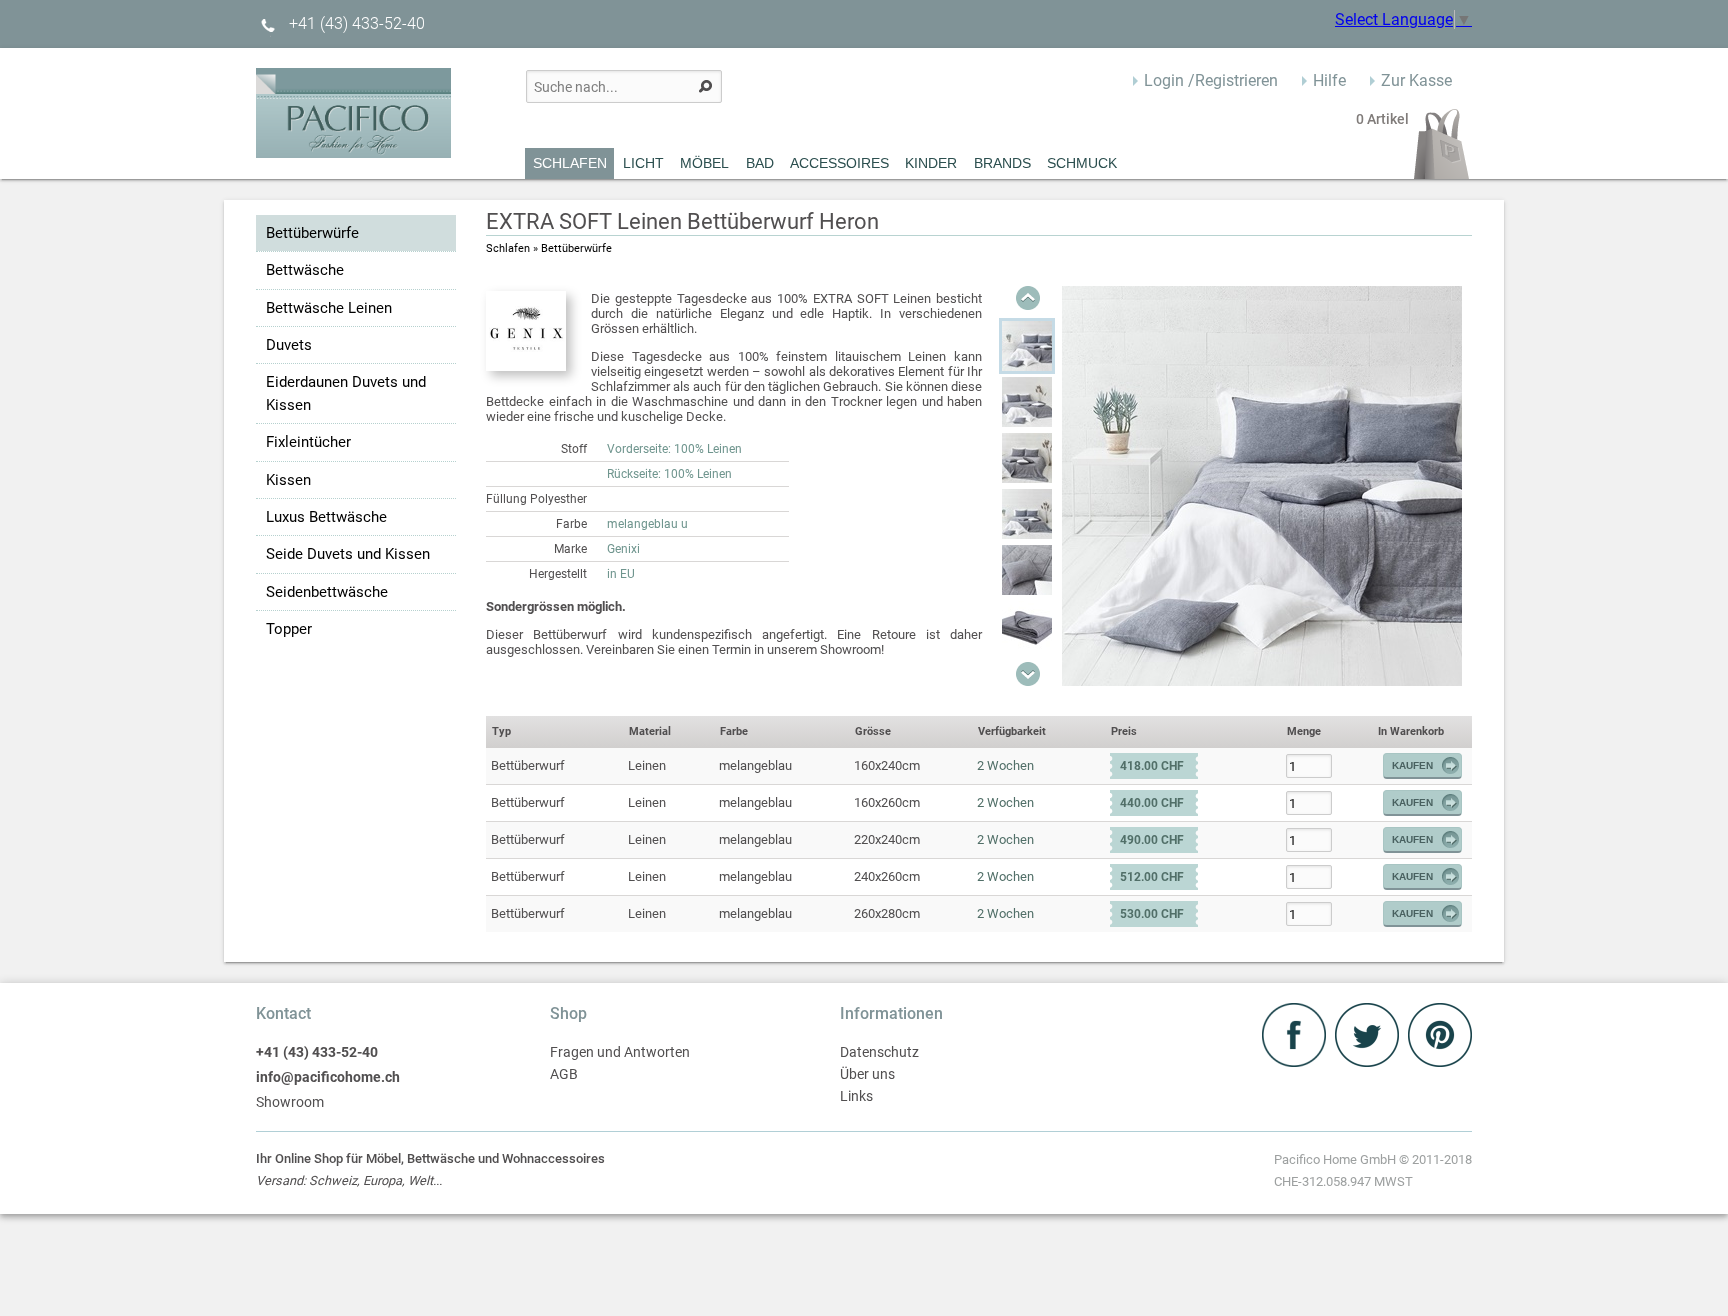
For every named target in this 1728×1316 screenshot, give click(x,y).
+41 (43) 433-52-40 (355, 23)
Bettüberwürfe (312, 233)
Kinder (931, 163)
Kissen (288, 480)
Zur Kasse (1416, 80)
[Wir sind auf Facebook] (1296, 1061)
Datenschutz (879, 1052)
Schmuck (1082, 163)
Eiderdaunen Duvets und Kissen (346, 393)
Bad (760, 163)
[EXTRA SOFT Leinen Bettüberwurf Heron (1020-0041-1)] (1027, 402)
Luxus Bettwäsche (326, 517)
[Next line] (1028, 674)
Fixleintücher (308, 442)
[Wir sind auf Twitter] (1369, 1061)
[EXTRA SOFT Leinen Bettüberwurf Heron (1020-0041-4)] (1027, 570)
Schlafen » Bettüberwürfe (549, 248)
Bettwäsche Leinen (329, 308)
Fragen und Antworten (620, 1052)
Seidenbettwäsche (327, 592)
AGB (564, 1074)
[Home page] (353, 152)
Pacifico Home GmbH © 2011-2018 (1373, 1170)
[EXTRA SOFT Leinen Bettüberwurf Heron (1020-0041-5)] (1027, 626)
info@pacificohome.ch (328, 1077)
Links (856, 1096)
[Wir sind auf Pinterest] (1440, 1061)
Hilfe (1329, 80)
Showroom (290, 1102)
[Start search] (705, 86)
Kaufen (1412, 765)
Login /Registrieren (1211, 80)
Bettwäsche (305, 270)
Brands (1002, 163)
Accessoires (839, 163)
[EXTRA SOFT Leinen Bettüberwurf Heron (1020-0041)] (1027, 346)
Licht (643, 163)
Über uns (867, 1074)
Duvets (289, 345)
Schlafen (570, 163)
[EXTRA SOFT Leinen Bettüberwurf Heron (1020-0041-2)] (1027, 458)
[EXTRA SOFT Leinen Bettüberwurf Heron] (1262, 680)
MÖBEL (704, 163)
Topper (289, 629)
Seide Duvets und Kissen (348, 554)
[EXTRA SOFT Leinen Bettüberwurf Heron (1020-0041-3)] (1027, 514)
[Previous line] (1028, 298)
